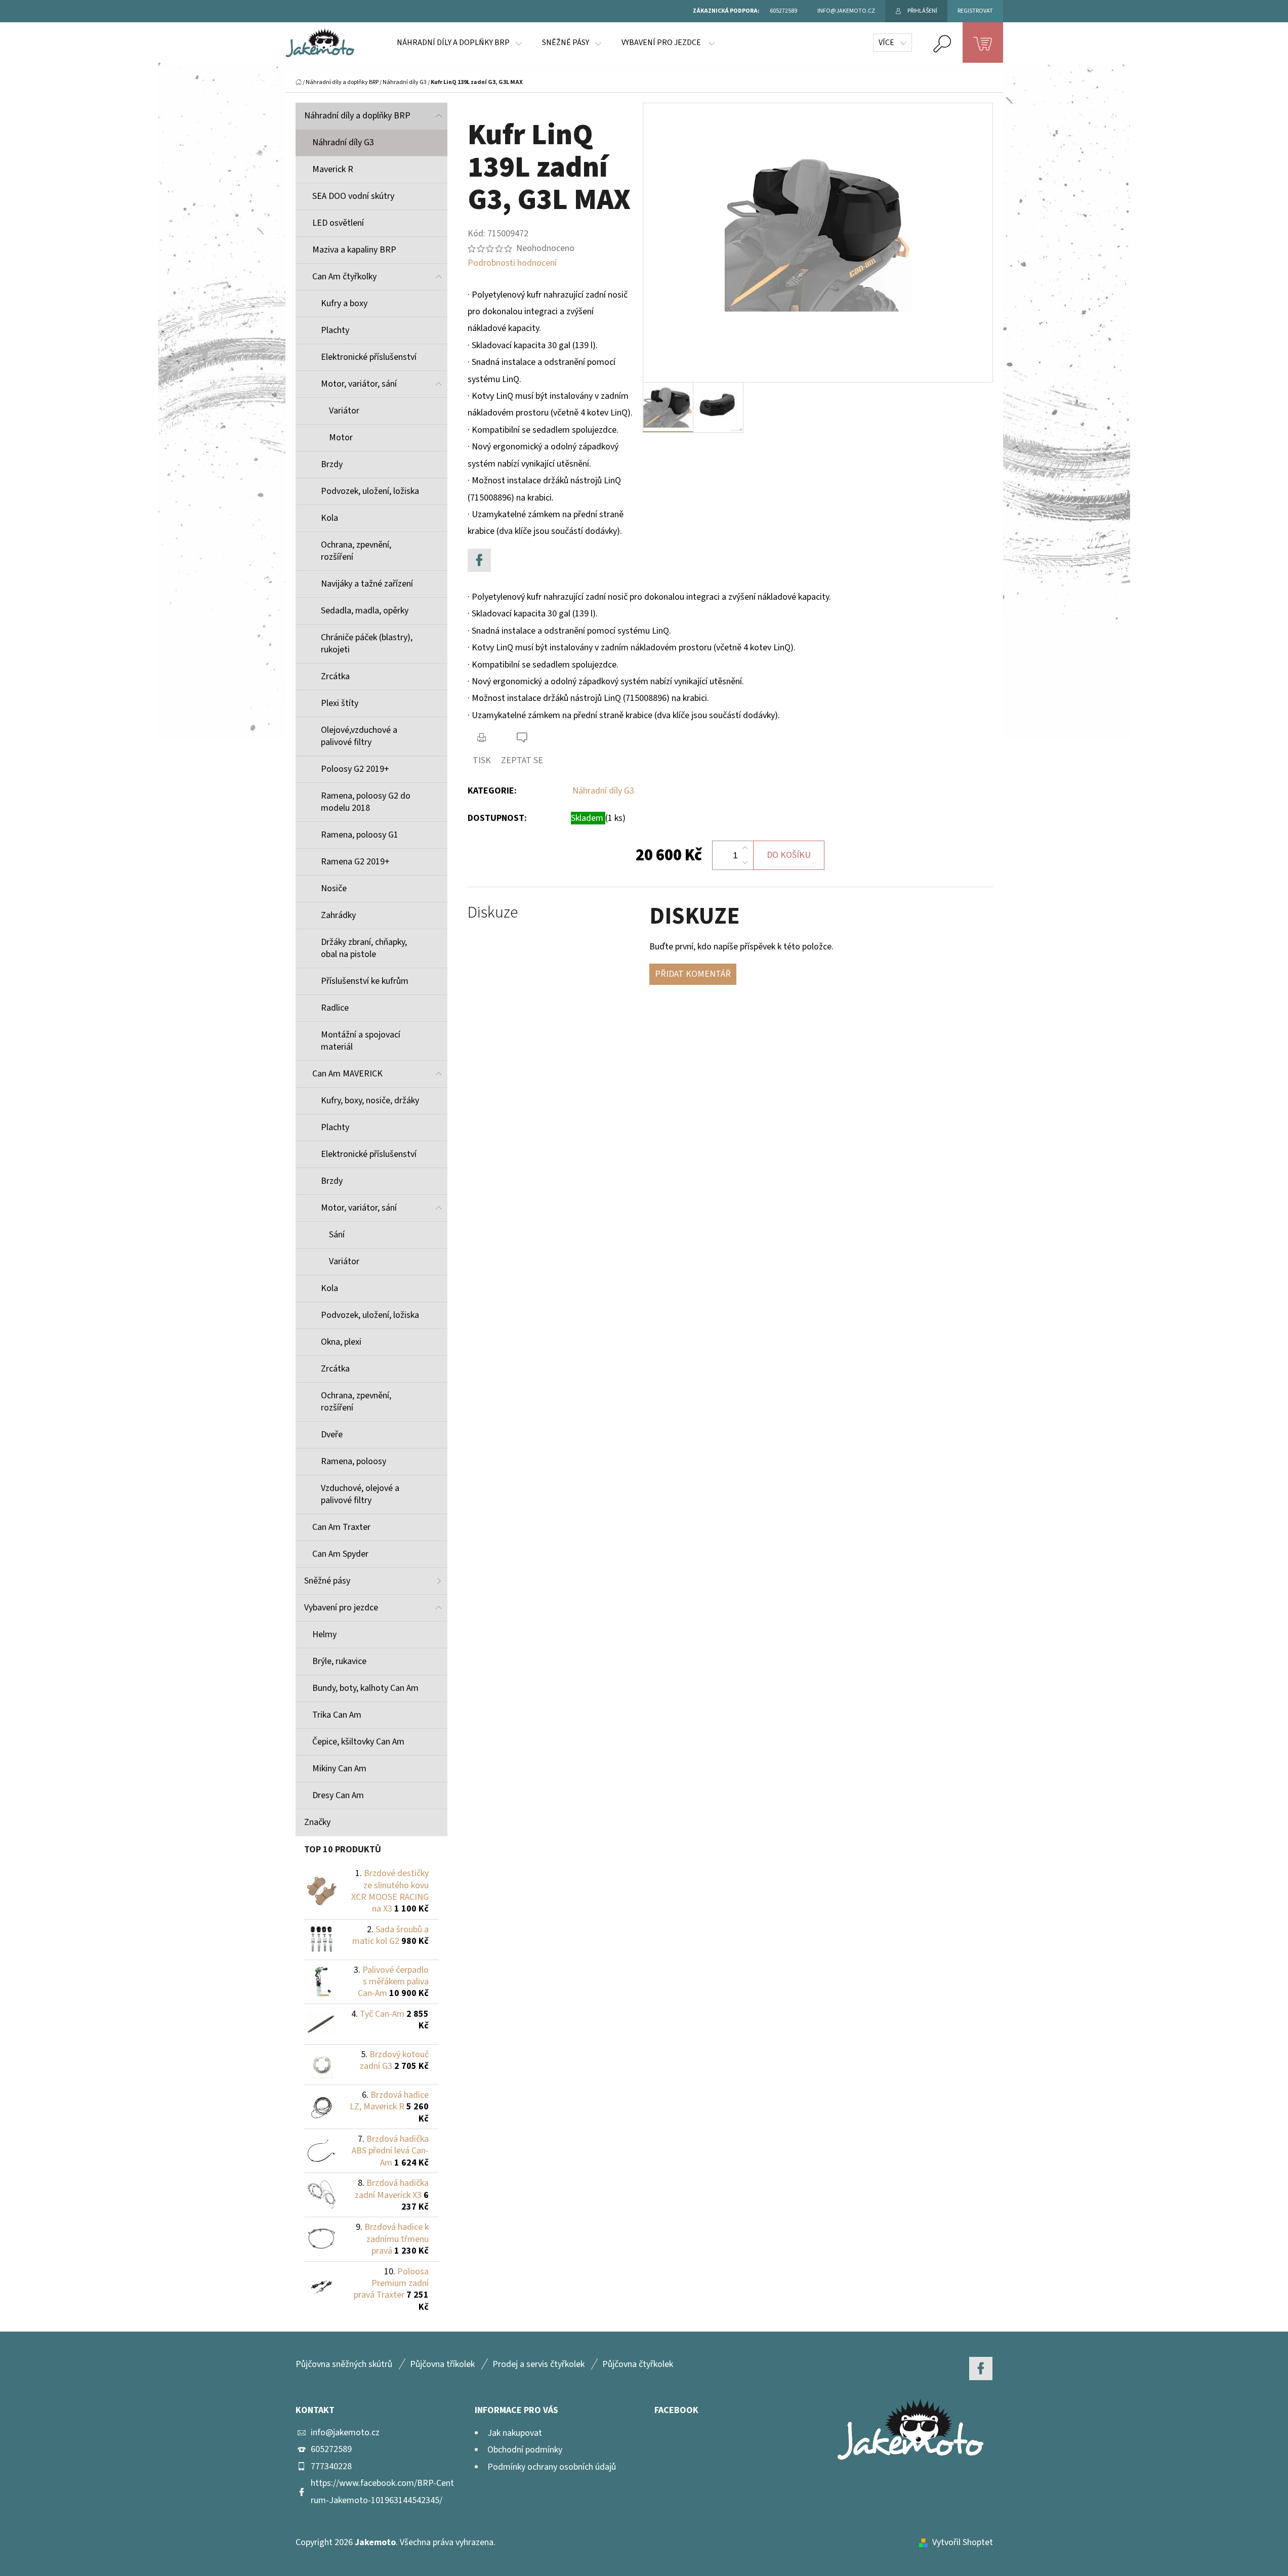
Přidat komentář (693, 974)
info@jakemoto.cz (345, 2433)
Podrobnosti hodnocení (512, 263)
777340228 (331, 2466)
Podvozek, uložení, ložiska (370, 491)
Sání (337, 1235)
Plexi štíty (340, 703)
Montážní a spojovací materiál (361, 1041)
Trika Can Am (337, 1715)
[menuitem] (459, 43)
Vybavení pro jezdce (341, 1608)
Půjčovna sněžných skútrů (344, 2364)
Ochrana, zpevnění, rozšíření (356, 551)
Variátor (344, 411)
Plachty (335, 330)
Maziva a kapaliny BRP (354, 250)
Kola (329, 518)
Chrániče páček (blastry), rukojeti (367, 643)
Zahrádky (338, 915)
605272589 (331, 2449)
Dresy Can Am (338, 1795)
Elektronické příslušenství (369, 357)
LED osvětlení (338, 223)
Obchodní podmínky (525, 2450)
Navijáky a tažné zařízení (367, 584)
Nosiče (334, 888)
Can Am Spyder (340, 1554)
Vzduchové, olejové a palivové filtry (360, 1494)
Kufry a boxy (344, 303)
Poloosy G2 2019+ (355, 769)
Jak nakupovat (515, 2433)
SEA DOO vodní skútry (353, 196)
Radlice (335, 1008)
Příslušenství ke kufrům (365, 981)
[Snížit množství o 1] (745, 862)
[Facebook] (479, 560)
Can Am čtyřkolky (344, 277)
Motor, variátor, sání (359, 384)
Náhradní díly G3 (343, 142)
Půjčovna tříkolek (442, 2364)
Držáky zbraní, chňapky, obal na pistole (364, 948)
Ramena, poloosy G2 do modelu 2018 (366, 802)
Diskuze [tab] (493, 913)
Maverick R (333, 169)
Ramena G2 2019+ (355, 862)
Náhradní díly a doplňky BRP (357, 116)
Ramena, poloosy (354, 1461)
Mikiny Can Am (339, 1769)
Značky (317, 1822)
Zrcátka (335, 676)
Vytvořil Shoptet (963, 2542)
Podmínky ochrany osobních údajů (552, 2467)
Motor (341, 438)
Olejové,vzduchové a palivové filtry (359, 736)
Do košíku (789, 855)
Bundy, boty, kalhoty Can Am (365, 1688)
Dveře (332, 1435)
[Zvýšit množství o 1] (745, 848)
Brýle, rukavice (339, 1661)
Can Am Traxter (341, 1527)
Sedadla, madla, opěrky (365, 611)
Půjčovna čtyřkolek (638, 2364)
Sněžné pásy (327, 1581)
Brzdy (332, 464)
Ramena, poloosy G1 (360, 835)
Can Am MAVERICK (347, 1074)
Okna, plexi (341, 1342)
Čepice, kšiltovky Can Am (358, 1742)
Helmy (324, 1634)
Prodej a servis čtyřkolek (538, 2364)
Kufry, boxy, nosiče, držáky (370, 1100)
